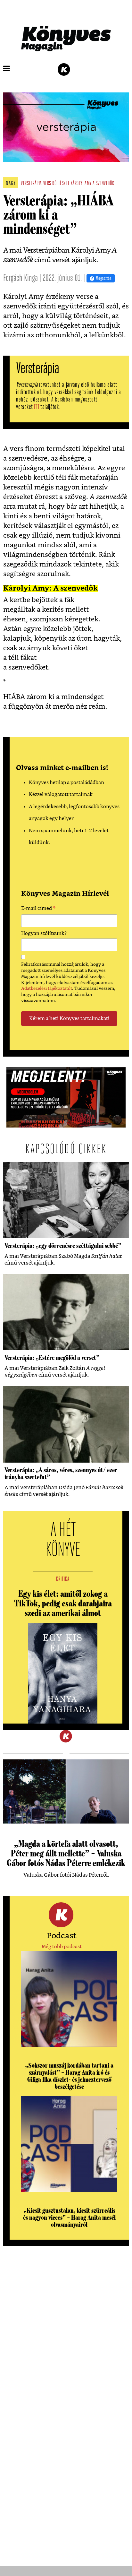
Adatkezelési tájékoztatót (47, 989)
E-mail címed (38, 909)
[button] (7, 69)
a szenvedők (103, 184)
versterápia (31, 184)
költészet (61, 184)
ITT (37, 407)
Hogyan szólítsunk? (44, 934)
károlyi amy (81, 184)
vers (47, 184)
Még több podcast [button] (62, 1947)
